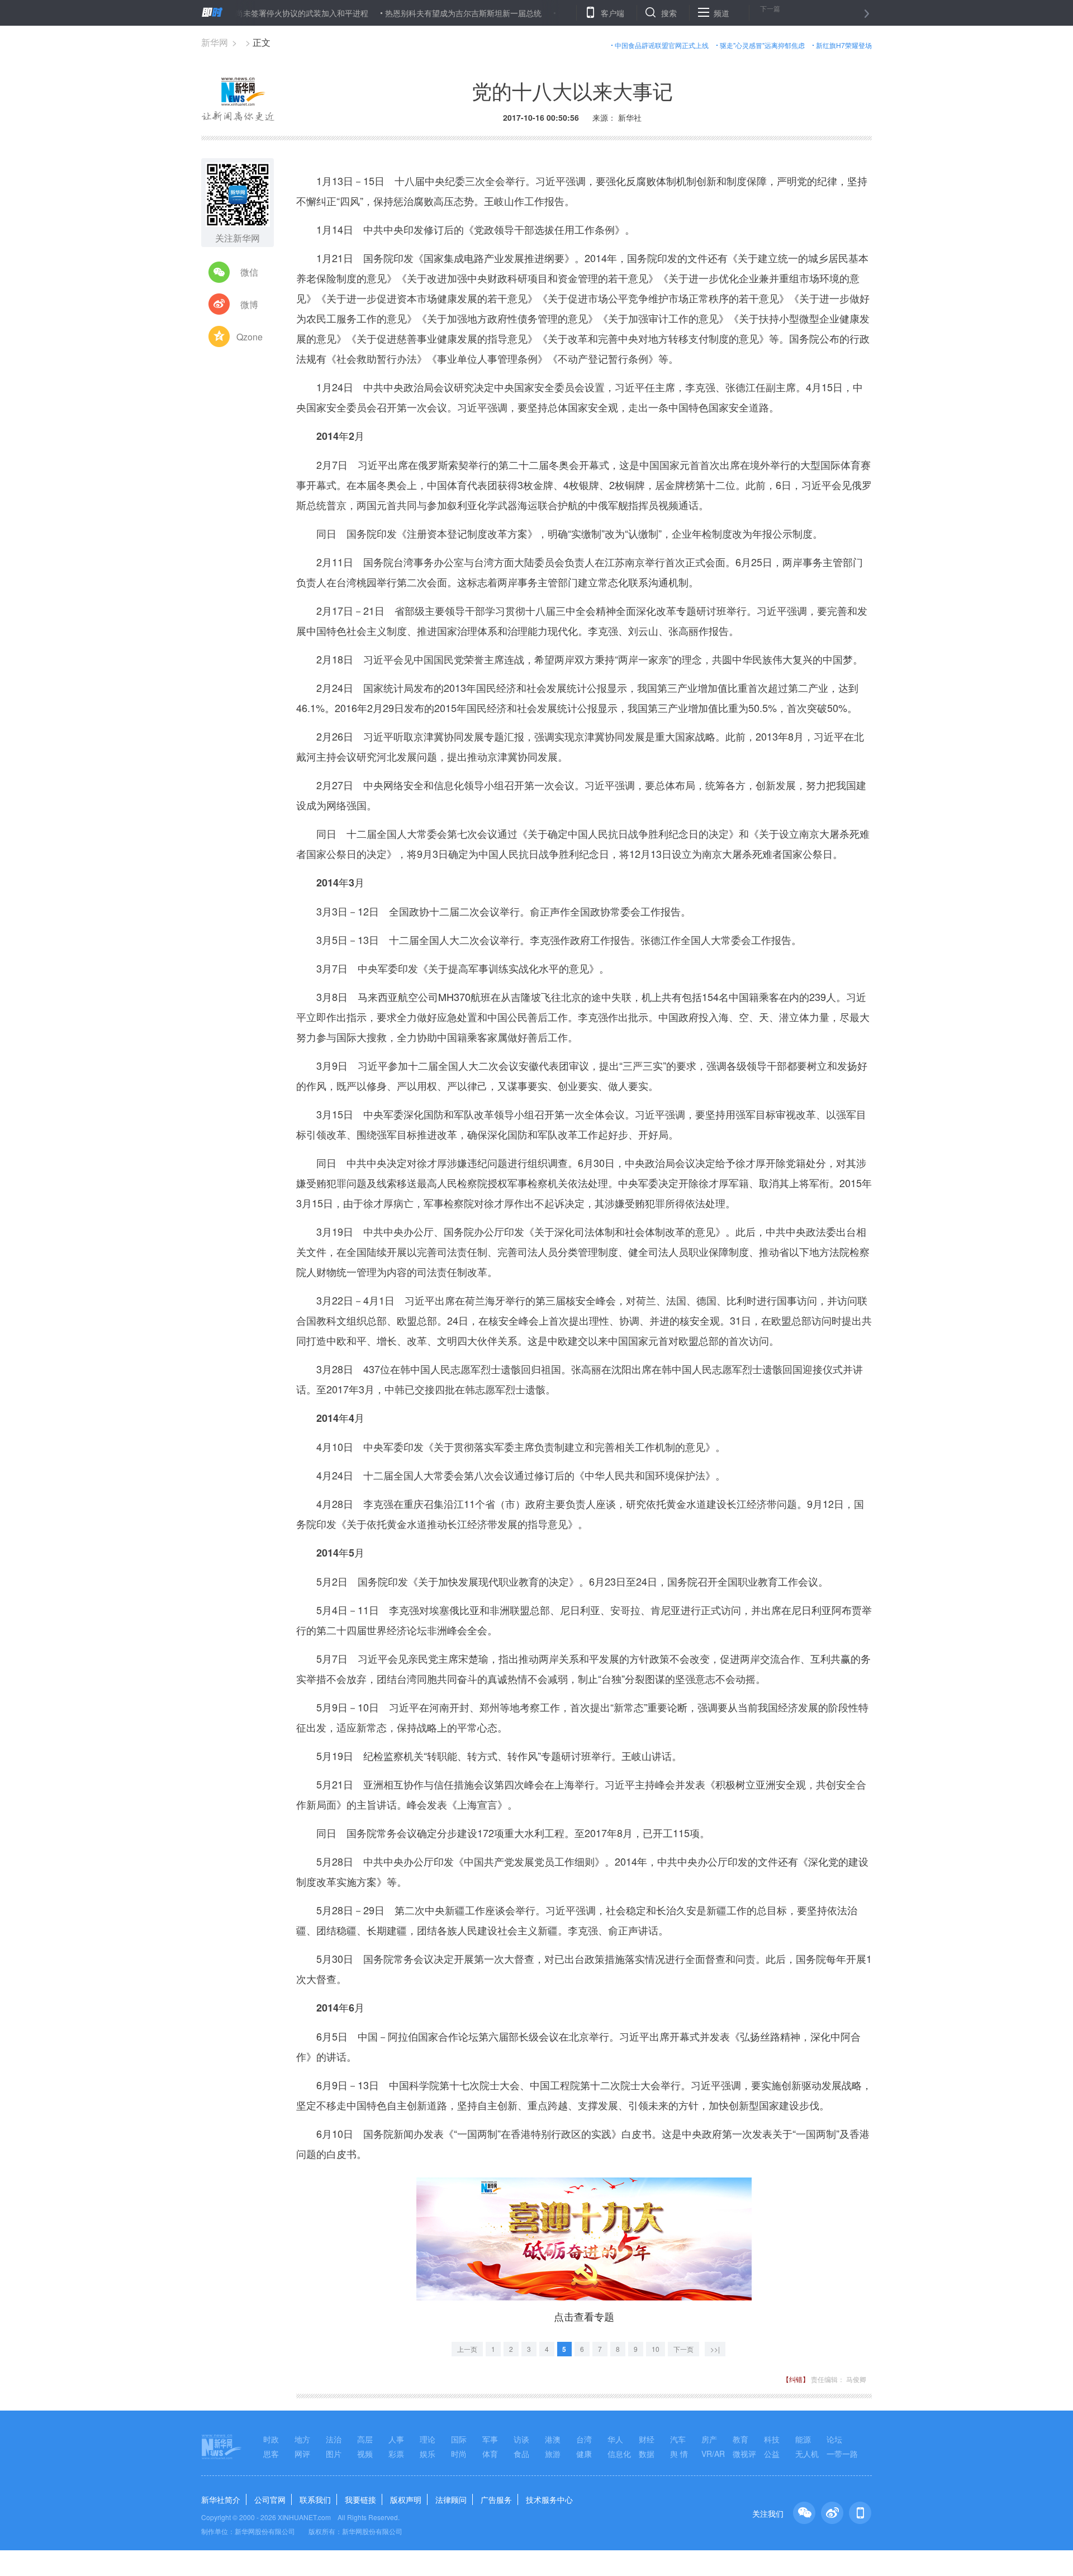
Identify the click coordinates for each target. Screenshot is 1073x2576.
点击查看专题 (584, 2316)
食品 (521, 2454)
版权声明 (406, 2499)
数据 (647, 2454)
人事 (396, 2439)
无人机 (807, 2454)
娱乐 (428, 2454)
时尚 (459, 2454)
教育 (740, 2439)
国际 (459, 2439)
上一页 (467, 2349)
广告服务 (496, 2499)
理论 (428, 2439)
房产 (709, 2439)
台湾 (584, 2439)
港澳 (553, 2439)
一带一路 (842, 2454)
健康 (584, 2454)
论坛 (834, 2439)
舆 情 (679, 2454)
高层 (365, 2439)
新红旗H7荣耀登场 (844, 45)
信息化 (619, 2454)
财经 (647, 2439)
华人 (615, 2439)
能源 (803, 2439)
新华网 (215, 42)
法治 (334, 2439)
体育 (490, 2454)
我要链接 (360, 2499)
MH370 (454, 997)
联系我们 (315, 2499)
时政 (271, 2439)
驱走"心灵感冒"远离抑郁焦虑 (762, 45)
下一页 (683, 2349)
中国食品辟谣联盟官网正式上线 (662, 45)
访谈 (521, 2439)
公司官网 (270, 2499)
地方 (302, 2439)
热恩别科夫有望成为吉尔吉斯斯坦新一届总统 (403, 13)
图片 (334, 2454)
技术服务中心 (549, 2499)
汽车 (678, 2439)
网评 (302, 2454)
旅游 (553, 2454)
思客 (271, 2454)
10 (656, 2349)
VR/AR (713, 2454)
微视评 (744, 2454)
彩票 (396, 2454)
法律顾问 (451, 2499)
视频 (365, 2454)
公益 (772, 2454)
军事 (490, 2439)
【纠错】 (796, 2379)
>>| (715, 2349)
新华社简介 (221, 2499)
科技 (772, 2439)
